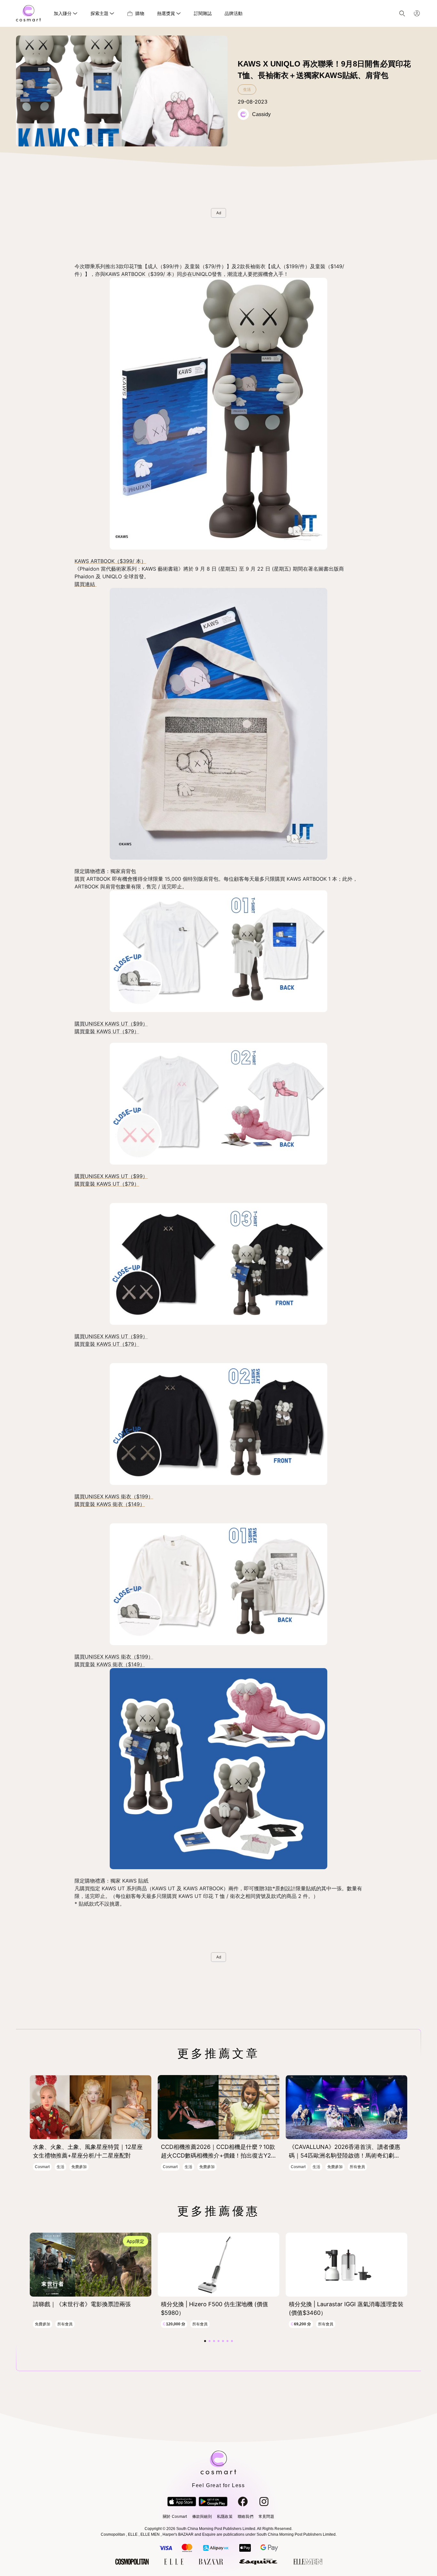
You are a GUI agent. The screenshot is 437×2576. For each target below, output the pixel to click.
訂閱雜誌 (203, 13)
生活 (247, 90)
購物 (140, 13)
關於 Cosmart (175, 2517)
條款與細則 (202, 2517)
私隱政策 (225, 2517)
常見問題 (266, 2517)
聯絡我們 (246, 2517)
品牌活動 (234, 13)
